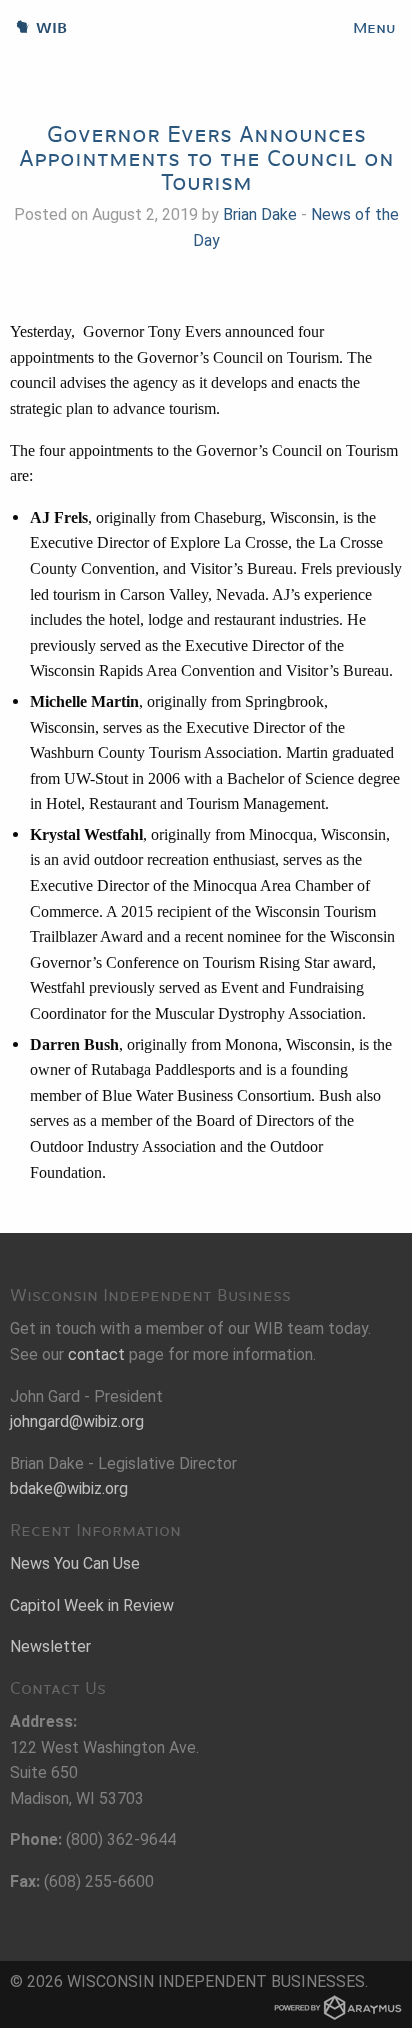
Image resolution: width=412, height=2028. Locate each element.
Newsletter (50, 1646)
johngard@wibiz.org (77, 1421)
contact (96, 1354)
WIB (33, 28)
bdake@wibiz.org (69, 1488)
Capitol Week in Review (92, 1605)
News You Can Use (75, 1563)
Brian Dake (260, 214)
